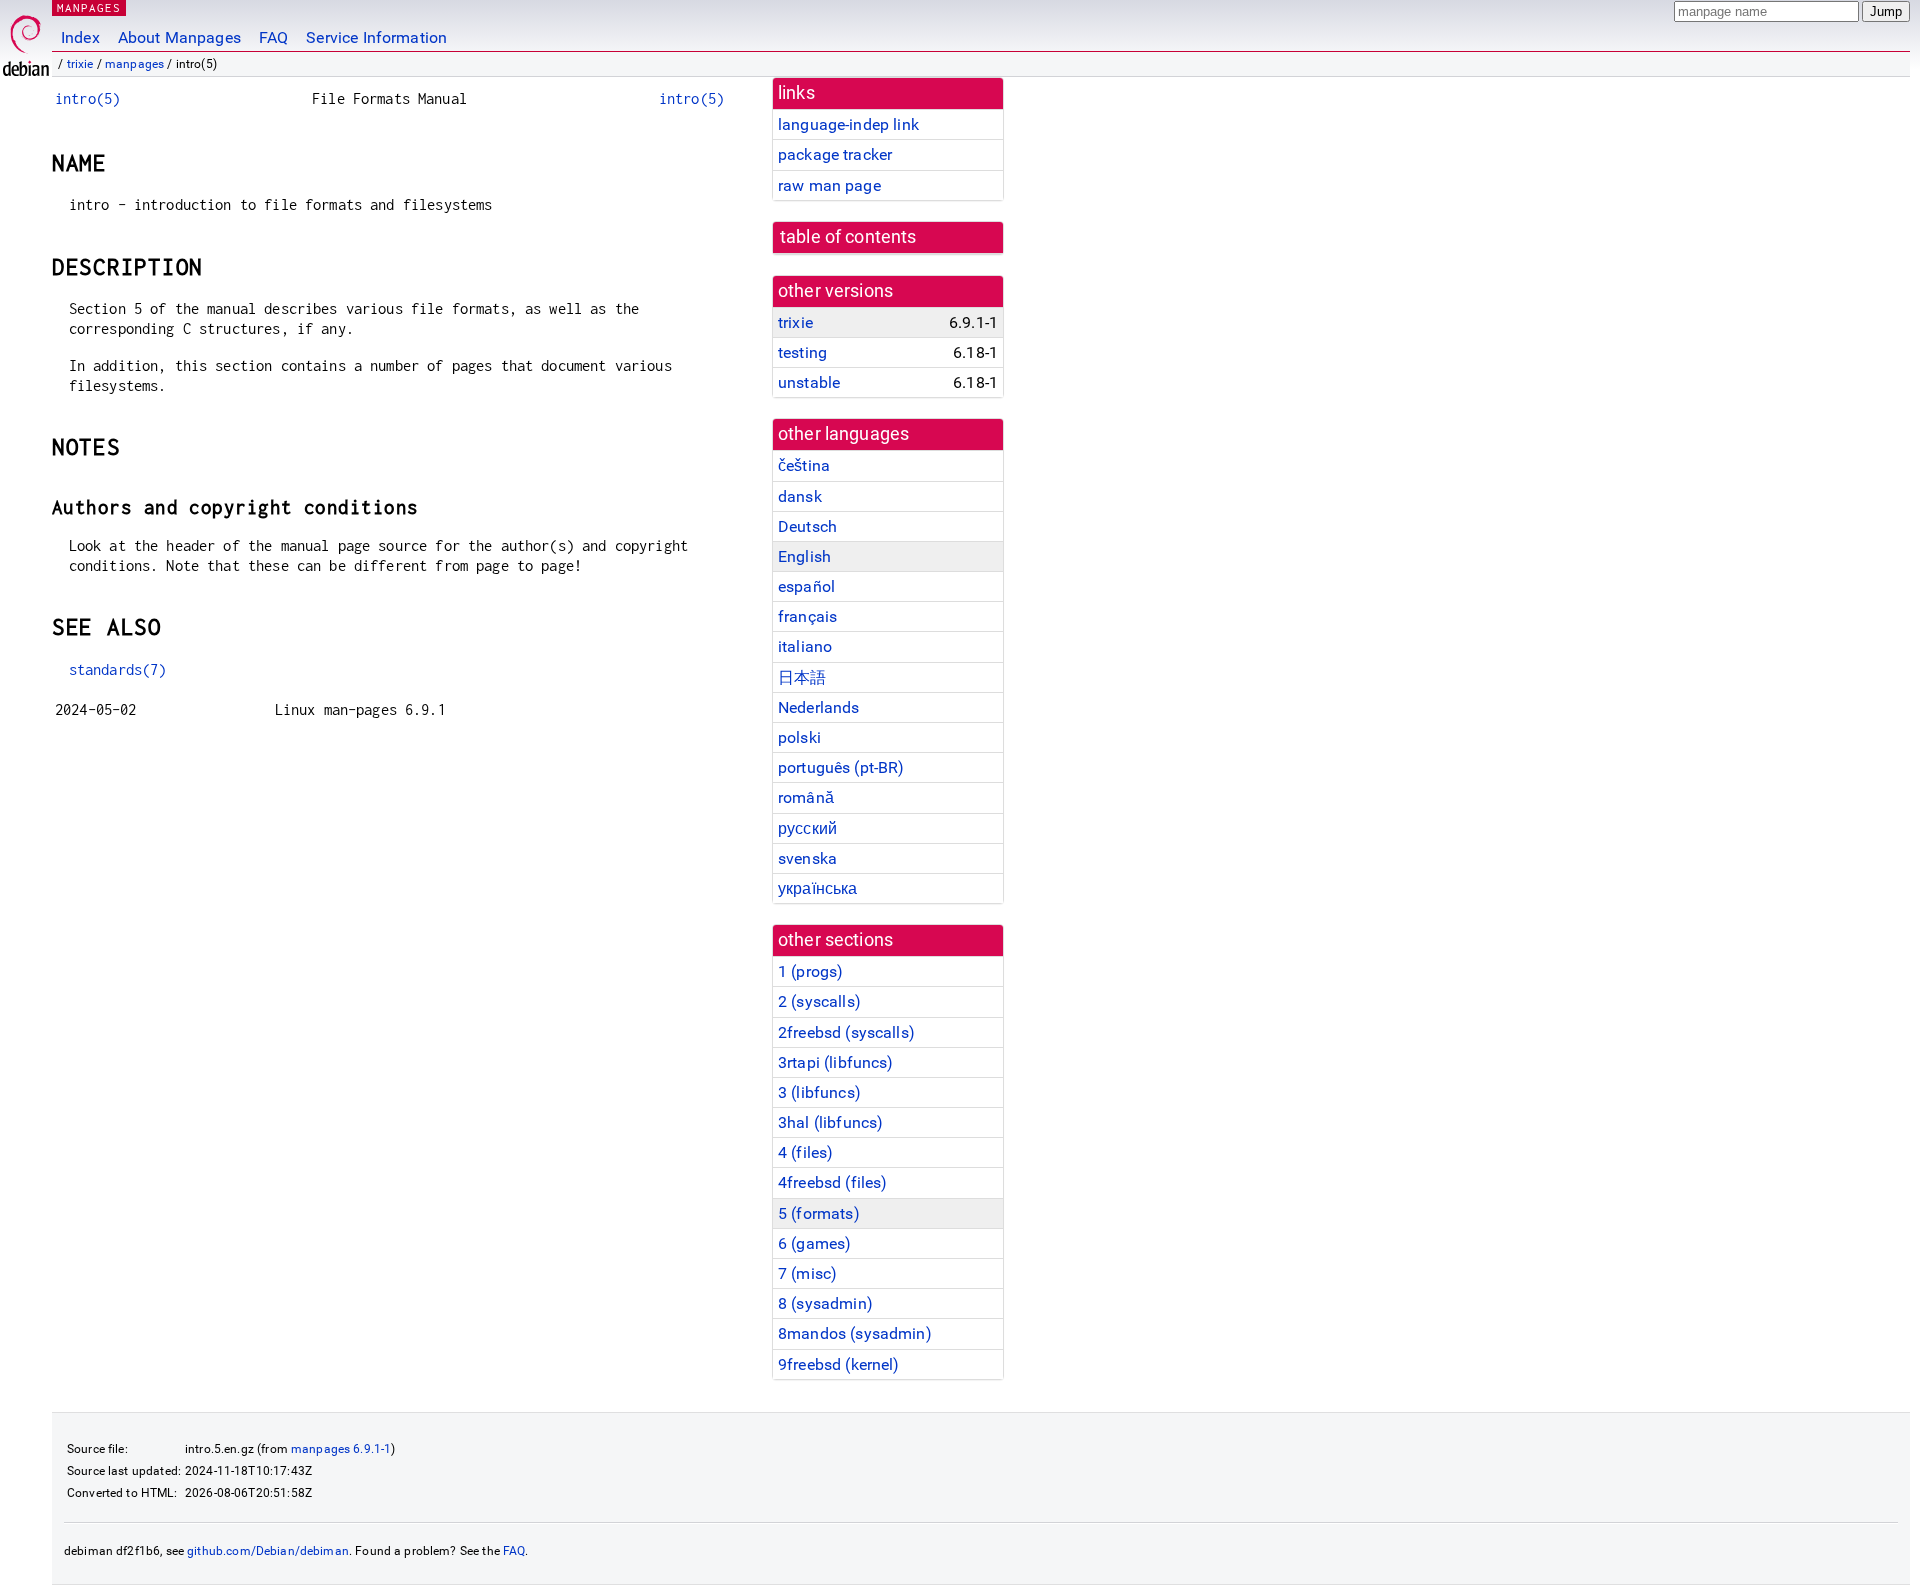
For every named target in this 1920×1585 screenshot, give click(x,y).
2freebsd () (846, 1032)
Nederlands (819, 707)
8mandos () (855, 1333)
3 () (819, 1092)
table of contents (848, 237)
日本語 (802, 677)
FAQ (273, 37)
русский (807, 828)
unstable (809, 382)
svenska (807, 858)
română (806, 797)
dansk (800, 496)
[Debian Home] (26, 40)
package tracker (835, 154)
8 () (825, 1303)
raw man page (829, 185)
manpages (134, 64)
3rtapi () (836, 1062)
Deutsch (807, 526)
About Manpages (179, 37)
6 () (814, 1243)
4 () (805, 1152)
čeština (804, 465)
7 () (807, 1273)
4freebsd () (832, 1182)
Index (80, 37)
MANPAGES (89, 7)
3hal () (830, 1122)
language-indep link (848, 124)
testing (802, 352)
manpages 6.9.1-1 (341, 1449)
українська (818, 888)
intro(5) (87, 98)
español (806, 586)
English (804, 556)
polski (799, 737)
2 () (819, 1001)
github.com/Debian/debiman (268, 1551)
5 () (819, 1213)
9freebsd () (839, 1364)
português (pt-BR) (841, 767)
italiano (805, 646)
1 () (810, 971)
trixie (80, 64)
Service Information (376, 37)
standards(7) (118, 669)
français (807, 616)
